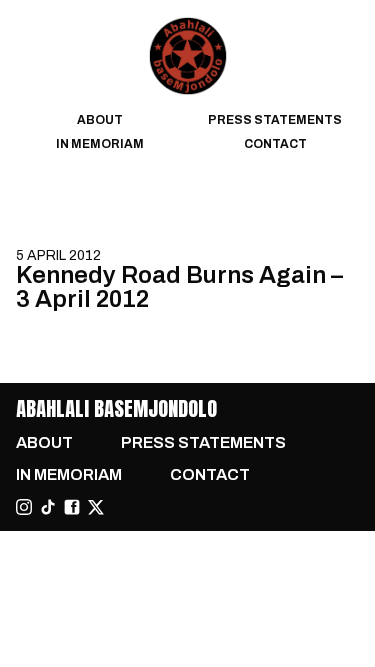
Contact (275, 144)
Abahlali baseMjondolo (116, 408)
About (100, 120)
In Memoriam (100, 144)
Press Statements (275, 120)
